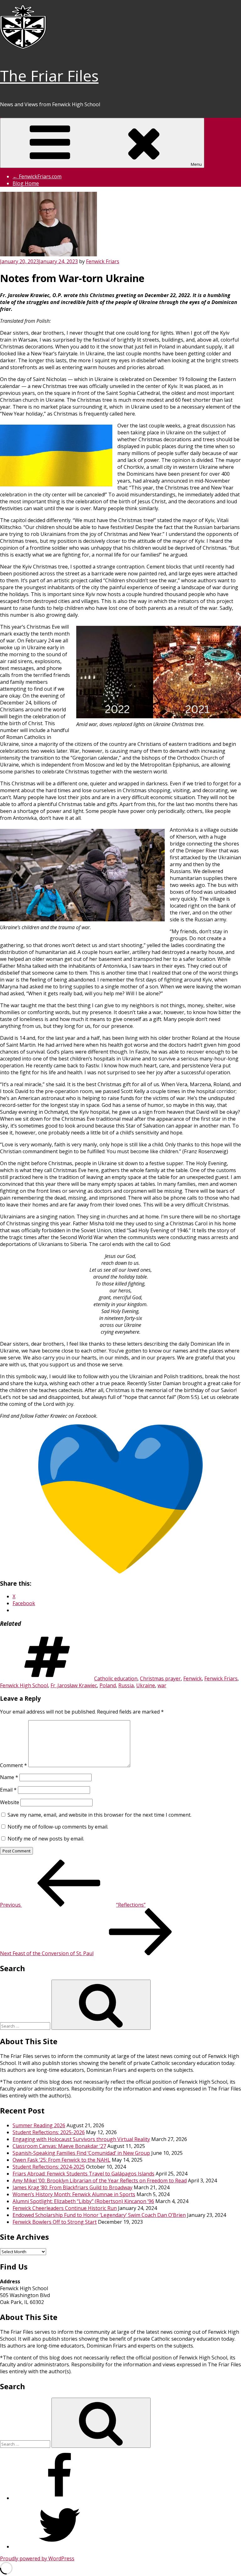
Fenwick (193, 1678)
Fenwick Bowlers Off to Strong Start (55, 2222)
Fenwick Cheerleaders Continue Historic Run (65, 2208)
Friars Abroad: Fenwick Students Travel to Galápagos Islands (83, 2174)
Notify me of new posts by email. (46, 1839)
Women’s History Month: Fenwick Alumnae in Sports (74, 2194)
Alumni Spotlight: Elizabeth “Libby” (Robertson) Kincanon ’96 (83, 2201)
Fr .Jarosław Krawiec (74, 1685)
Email (8, 1790)
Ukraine (146, 1685)
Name (9, 1777)
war (162, 1685)
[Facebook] (60, 2498)
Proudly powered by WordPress (37, 2558)
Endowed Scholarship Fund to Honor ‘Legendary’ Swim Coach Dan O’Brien (99, 2215)
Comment (13, 1765)
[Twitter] (60, 2547)
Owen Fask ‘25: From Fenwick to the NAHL (62, 2160)
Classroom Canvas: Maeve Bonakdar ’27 (59, 2146)
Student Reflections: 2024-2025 (49, 2167)
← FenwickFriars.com (37, 176)
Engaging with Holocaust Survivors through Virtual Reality (81, 2139)
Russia (126, 1685)
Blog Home (26, 183)
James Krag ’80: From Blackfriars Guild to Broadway (72, 2187)
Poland (108, 1685)
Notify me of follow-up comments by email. (58, 1827)
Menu (196, 164)
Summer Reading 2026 (39, 2125)
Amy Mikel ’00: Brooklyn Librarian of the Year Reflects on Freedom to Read (100, 2181)
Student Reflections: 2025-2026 (49, 2132)
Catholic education (116, 1678)
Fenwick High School (24, 1685)
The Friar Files (49, 76)
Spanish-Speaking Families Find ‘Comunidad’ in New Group (81, 2153)
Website (10, 1802)
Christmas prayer (160, 1678)
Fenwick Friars (103, 261)
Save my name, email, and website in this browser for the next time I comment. (99, 1815)
